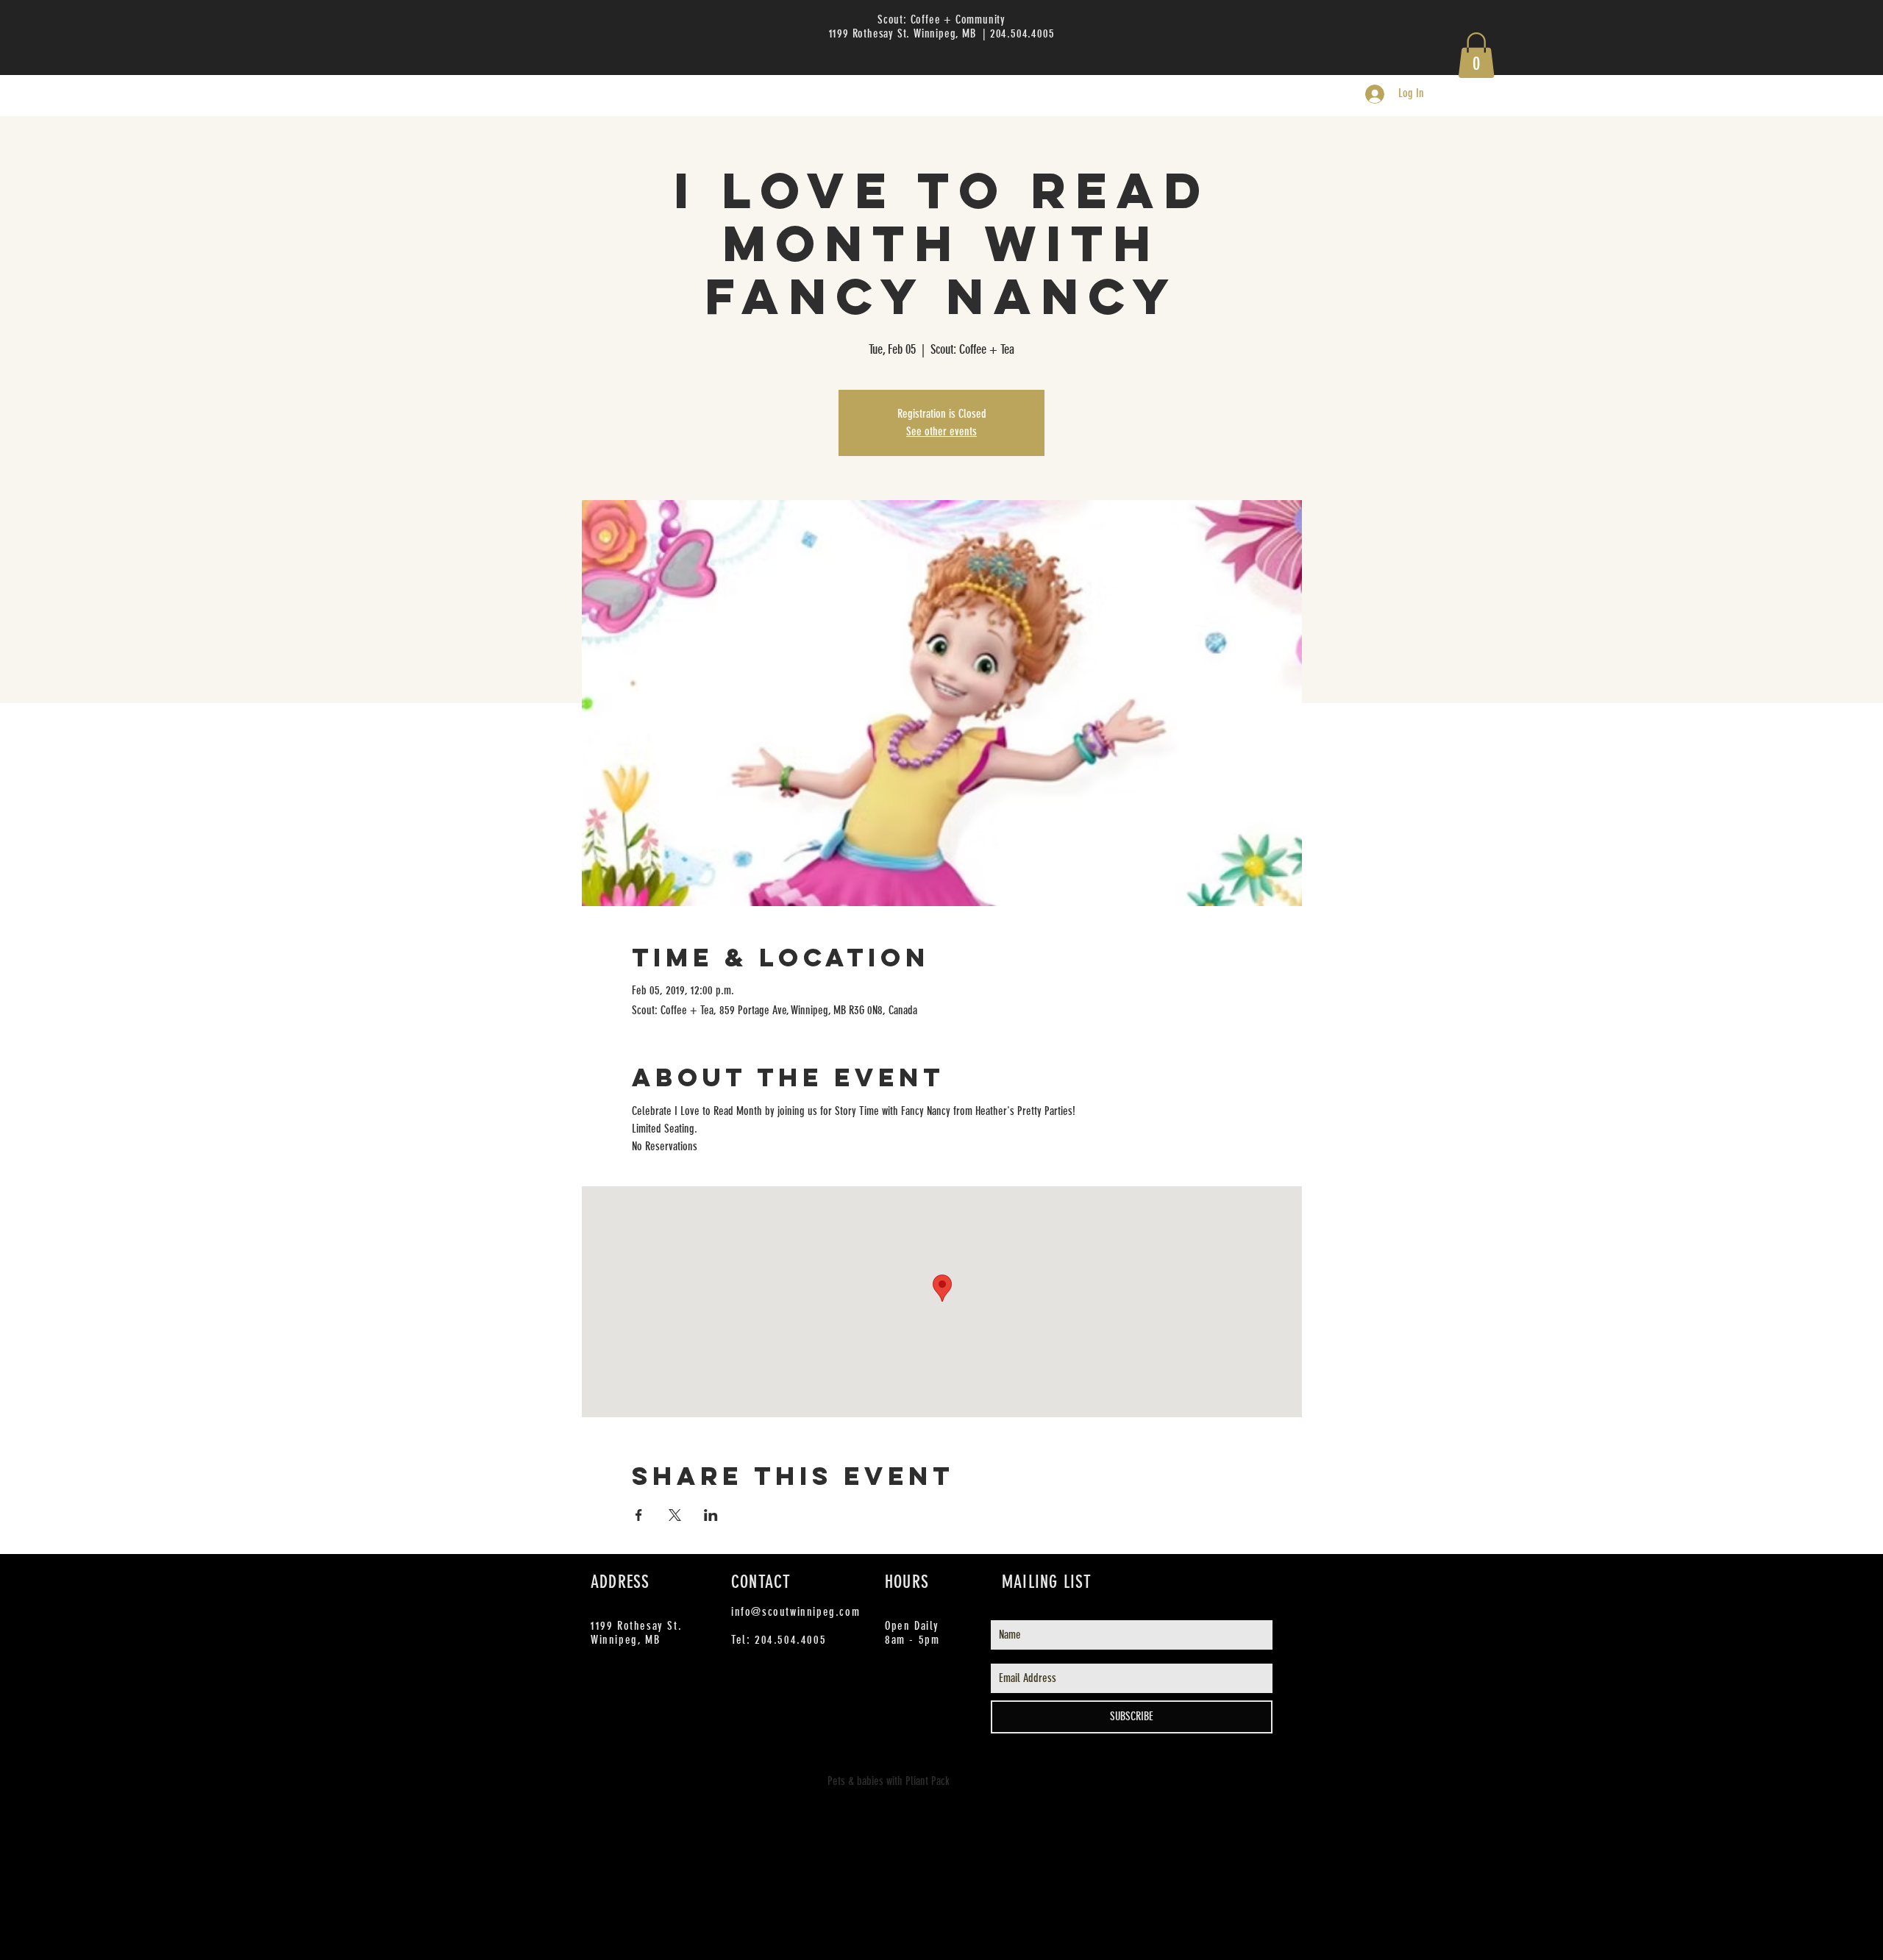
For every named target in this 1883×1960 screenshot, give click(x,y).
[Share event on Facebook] (639, 1515)
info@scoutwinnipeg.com (795, 1612)
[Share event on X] (675, 1515)
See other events (941, 431)
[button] (1476, 55)
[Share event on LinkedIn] (711, 1515)
